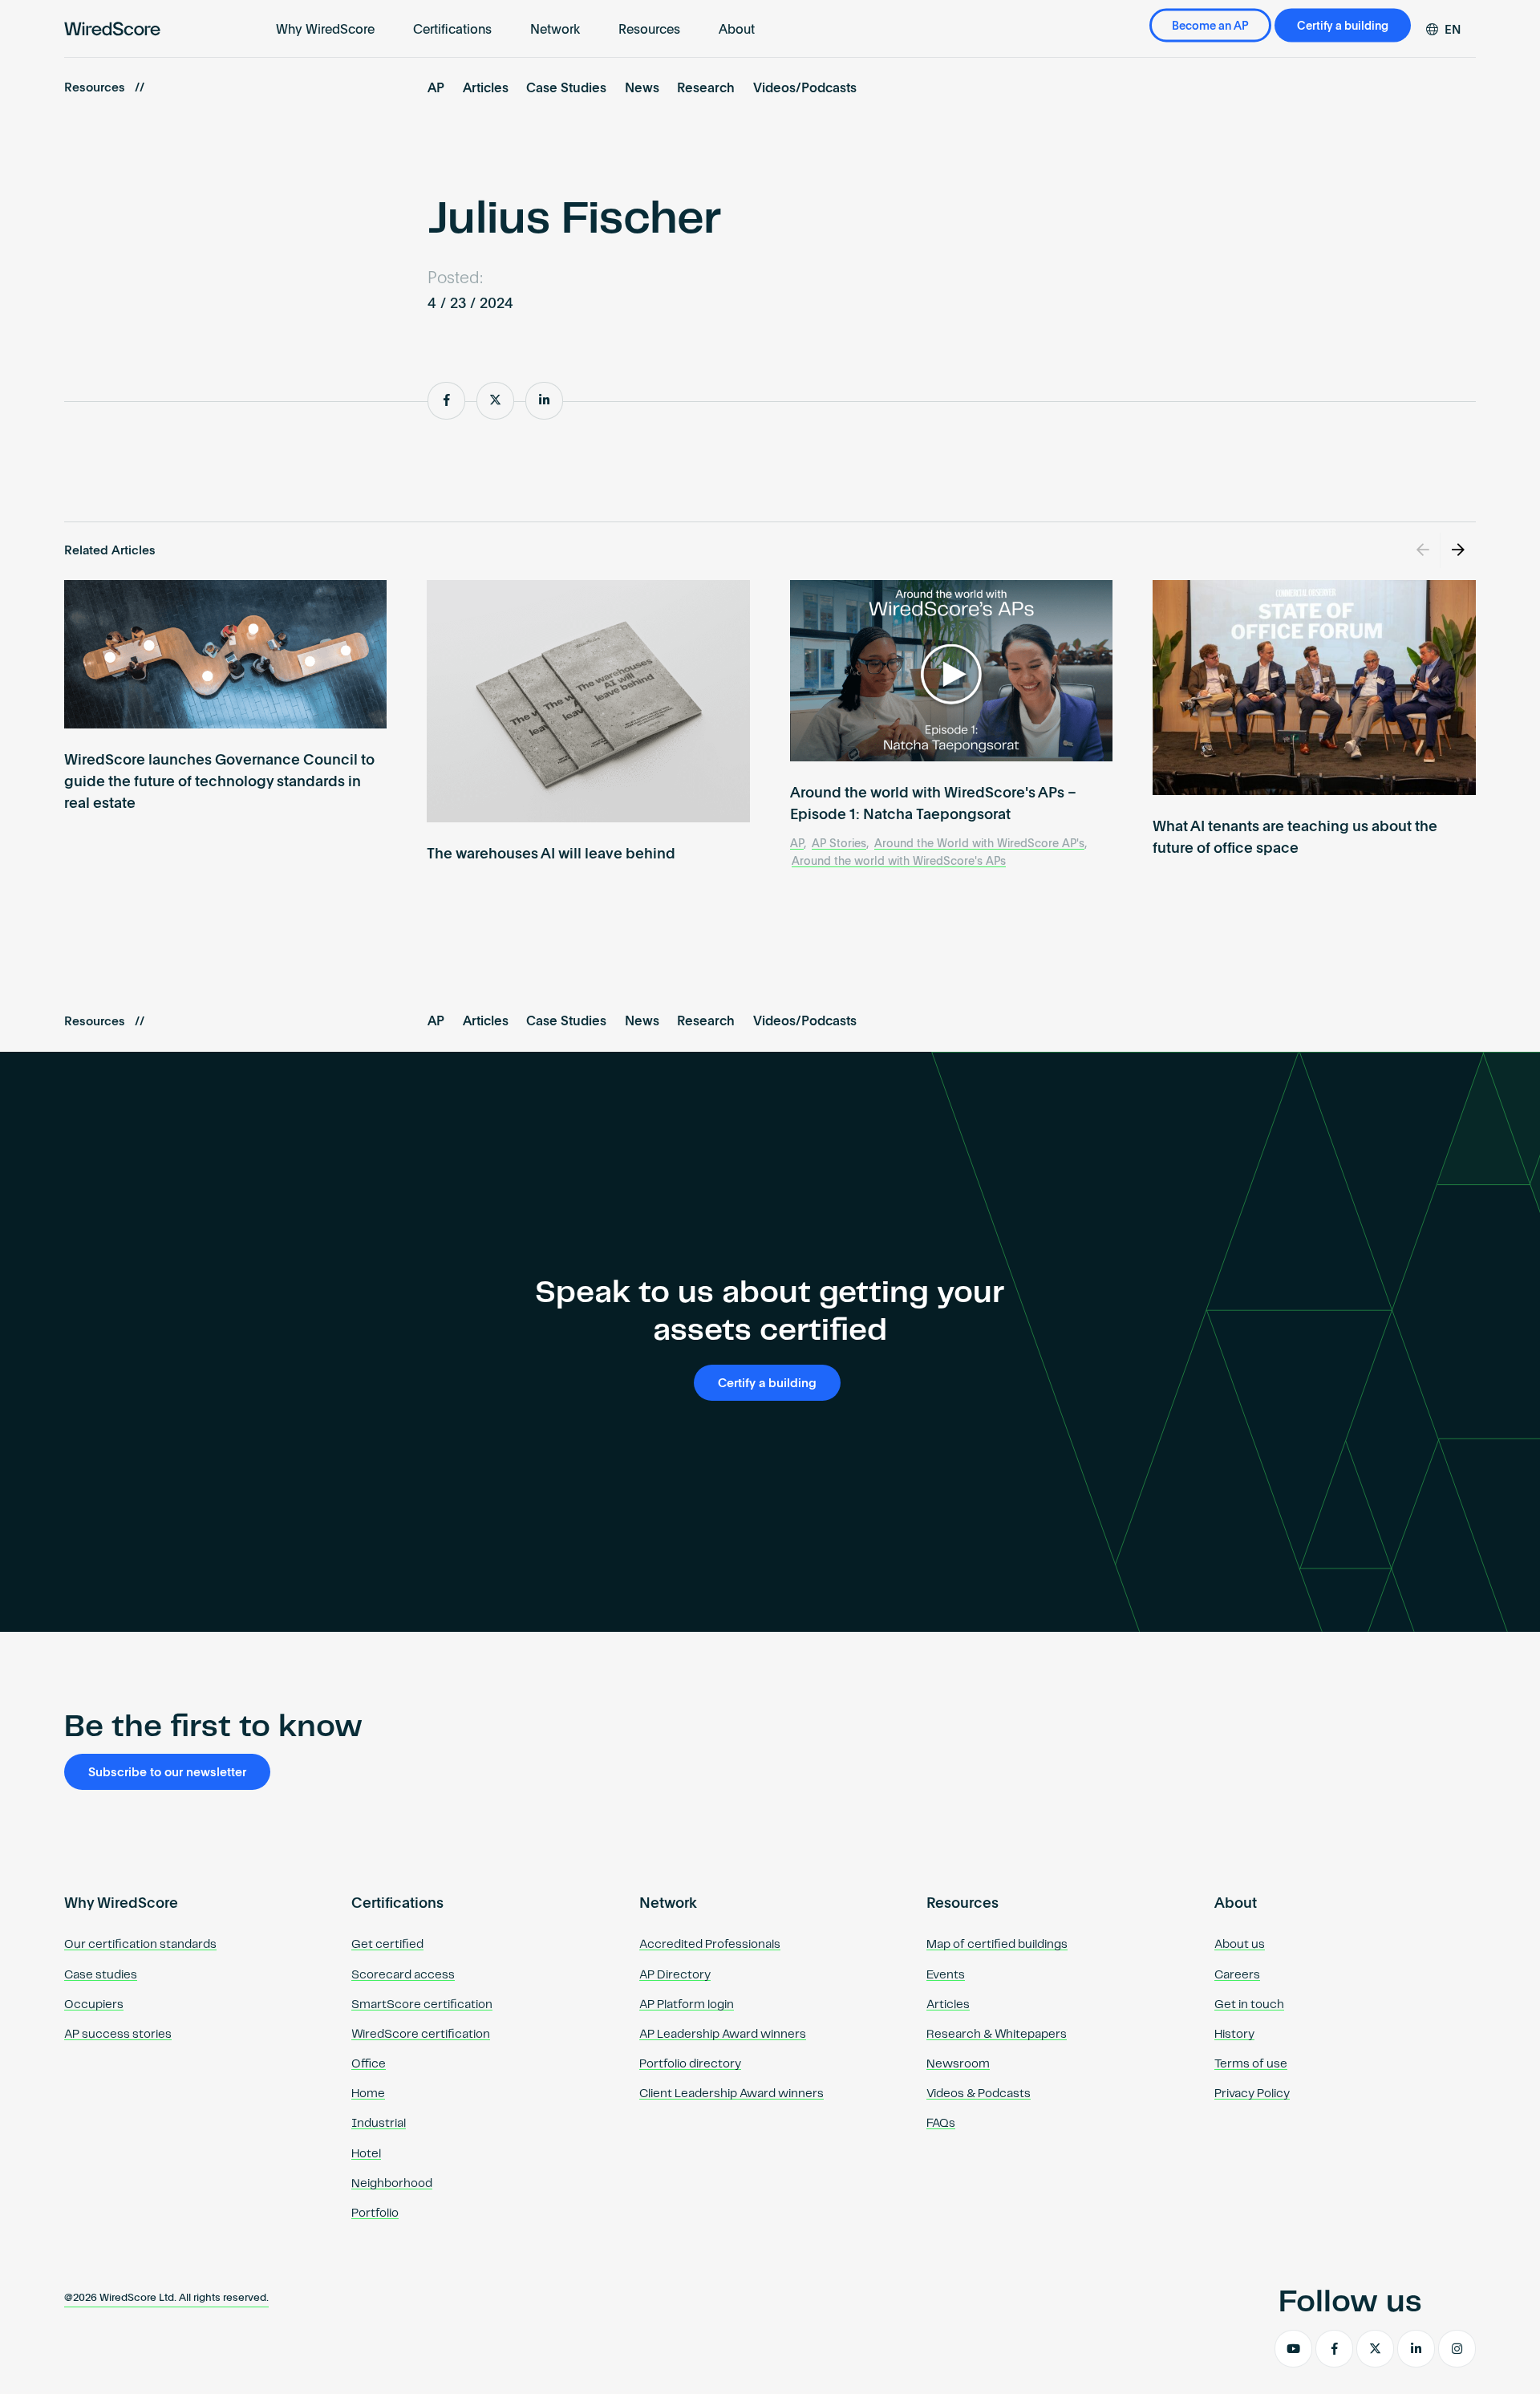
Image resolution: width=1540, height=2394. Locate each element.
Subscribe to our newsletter (167, 1773)
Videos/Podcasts (805, 89)
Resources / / (104, 88)
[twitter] (1375, 2349)
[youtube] (1293, 2349)
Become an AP (1210, 26)
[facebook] (1334, 2349)
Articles (486, 89)
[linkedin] (1416, 2349)
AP (436, 89)
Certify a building (1343, 26)
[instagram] (1457, 2349)
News (642, 89)
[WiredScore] (112, 29)
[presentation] (1423, 550)
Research (706, 89)
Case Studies (566, 89)
